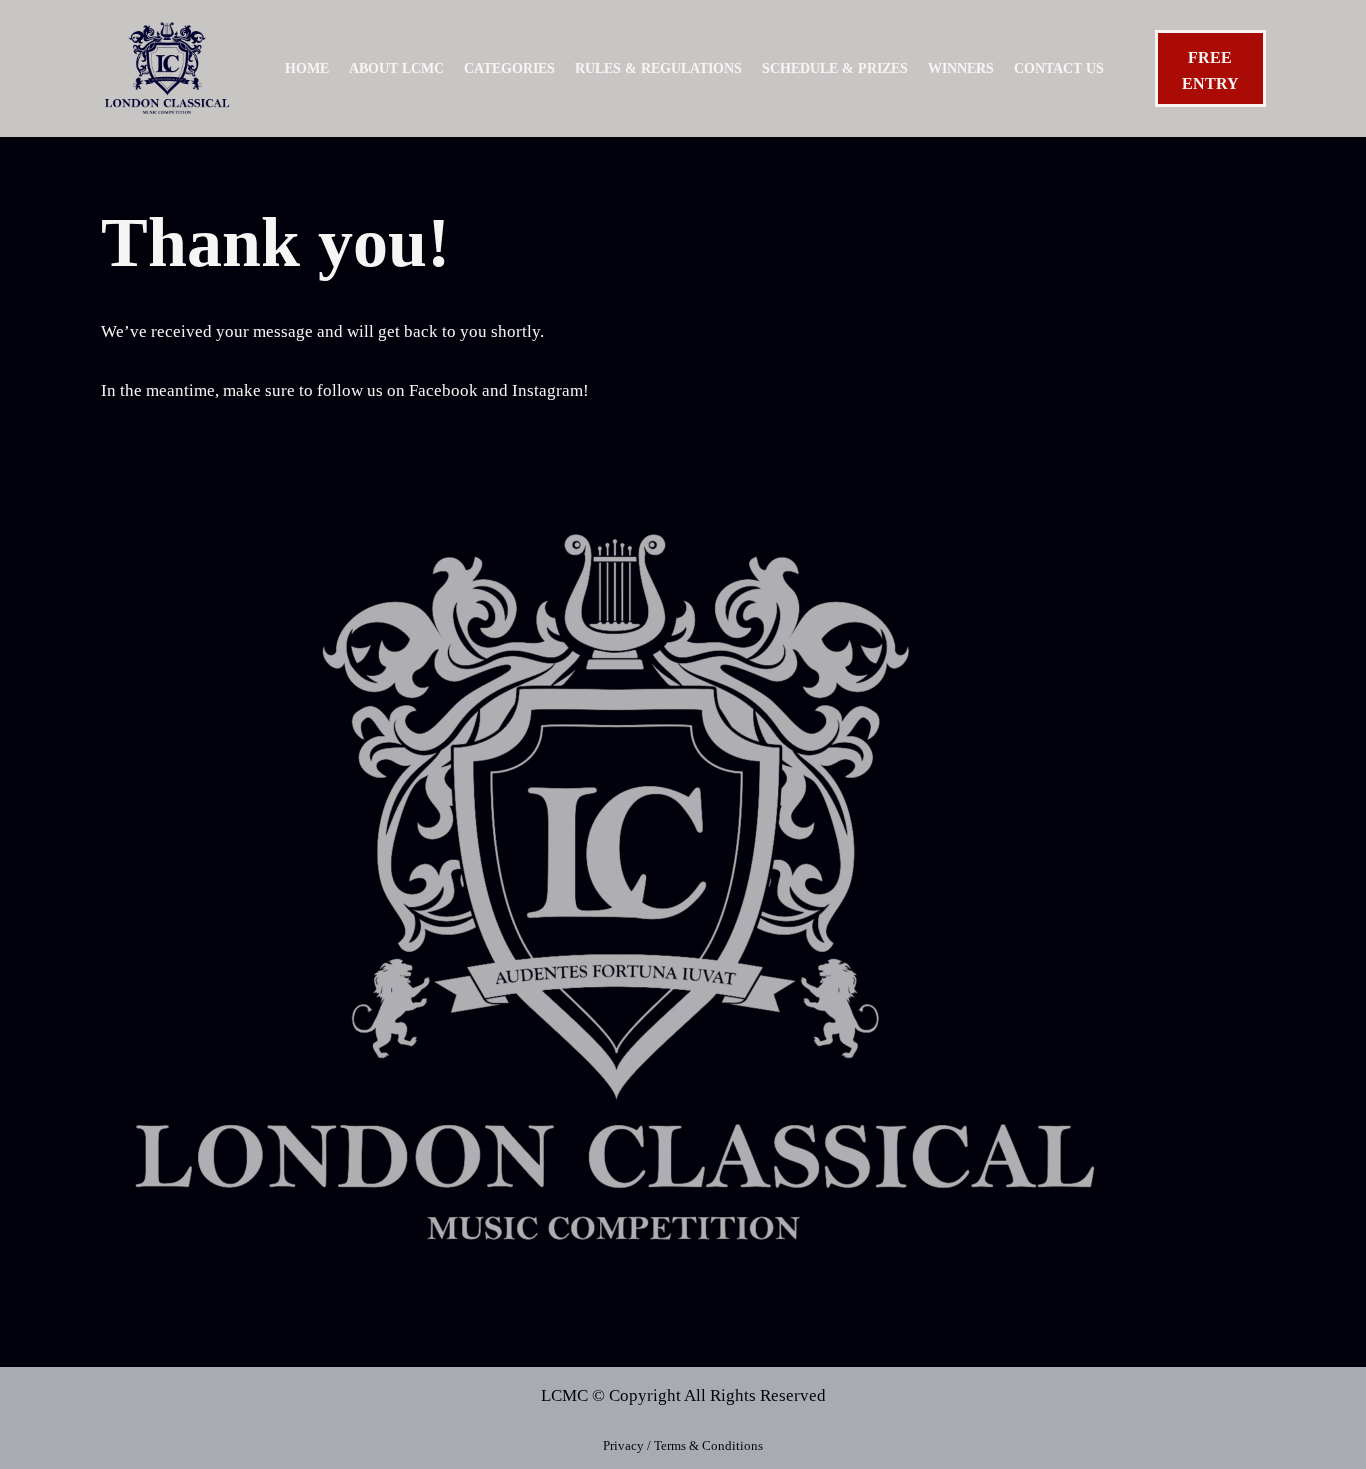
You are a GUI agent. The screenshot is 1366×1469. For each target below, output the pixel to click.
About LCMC (396, 68)
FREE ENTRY (1210, 70)
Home (307, 68)
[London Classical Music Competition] (167, 68)
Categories (509, 68)
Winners (961, 68)
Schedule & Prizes (835, 68)
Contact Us (1059, 68)
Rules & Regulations (658, 68)
